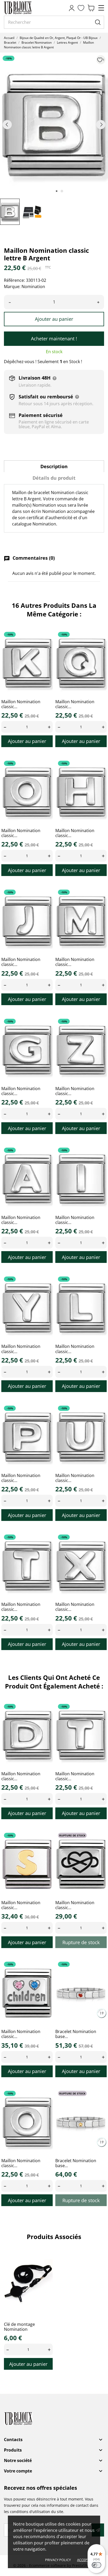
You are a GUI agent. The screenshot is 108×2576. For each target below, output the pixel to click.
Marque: (12, 287)
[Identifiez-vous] (72, 8)
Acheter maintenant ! (54, 339)
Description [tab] (54, 466)
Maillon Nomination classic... (21, 704)
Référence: (14, 280)
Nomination (33, 287)
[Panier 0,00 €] (91, 8)
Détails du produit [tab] (54, 478)
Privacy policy (58, 2560)
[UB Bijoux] (28, 8)
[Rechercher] (98, 22)
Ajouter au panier (54, 319)
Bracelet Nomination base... (76, 2034)
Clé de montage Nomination (19, 2327)
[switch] (96, 2565)
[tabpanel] (54, 124)
